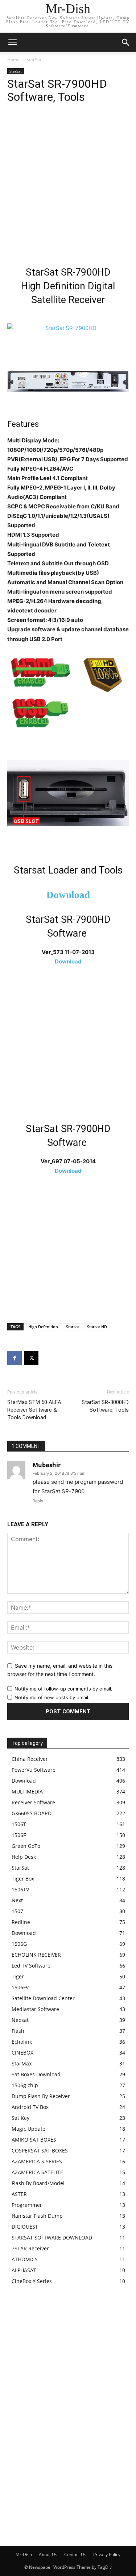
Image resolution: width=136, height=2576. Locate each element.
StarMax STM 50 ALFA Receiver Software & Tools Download (34, 1410)
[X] (31, 1358)
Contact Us (75, 2554)
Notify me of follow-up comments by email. (63, 1689)
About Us (48, 2554)
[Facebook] (15, 1358)
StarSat (34, 60)
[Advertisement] (68, 187)
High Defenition (43, 1327)
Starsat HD (97, 1327)
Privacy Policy (107, 2554)
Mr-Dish (24, 2554)
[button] (126, 42)
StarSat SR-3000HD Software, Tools (105, 1406)
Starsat (73, 1327)
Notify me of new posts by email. (52, 1697)
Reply (38, 1501)
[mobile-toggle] (12, 42)
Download (68, 895)
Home (13, 60)
